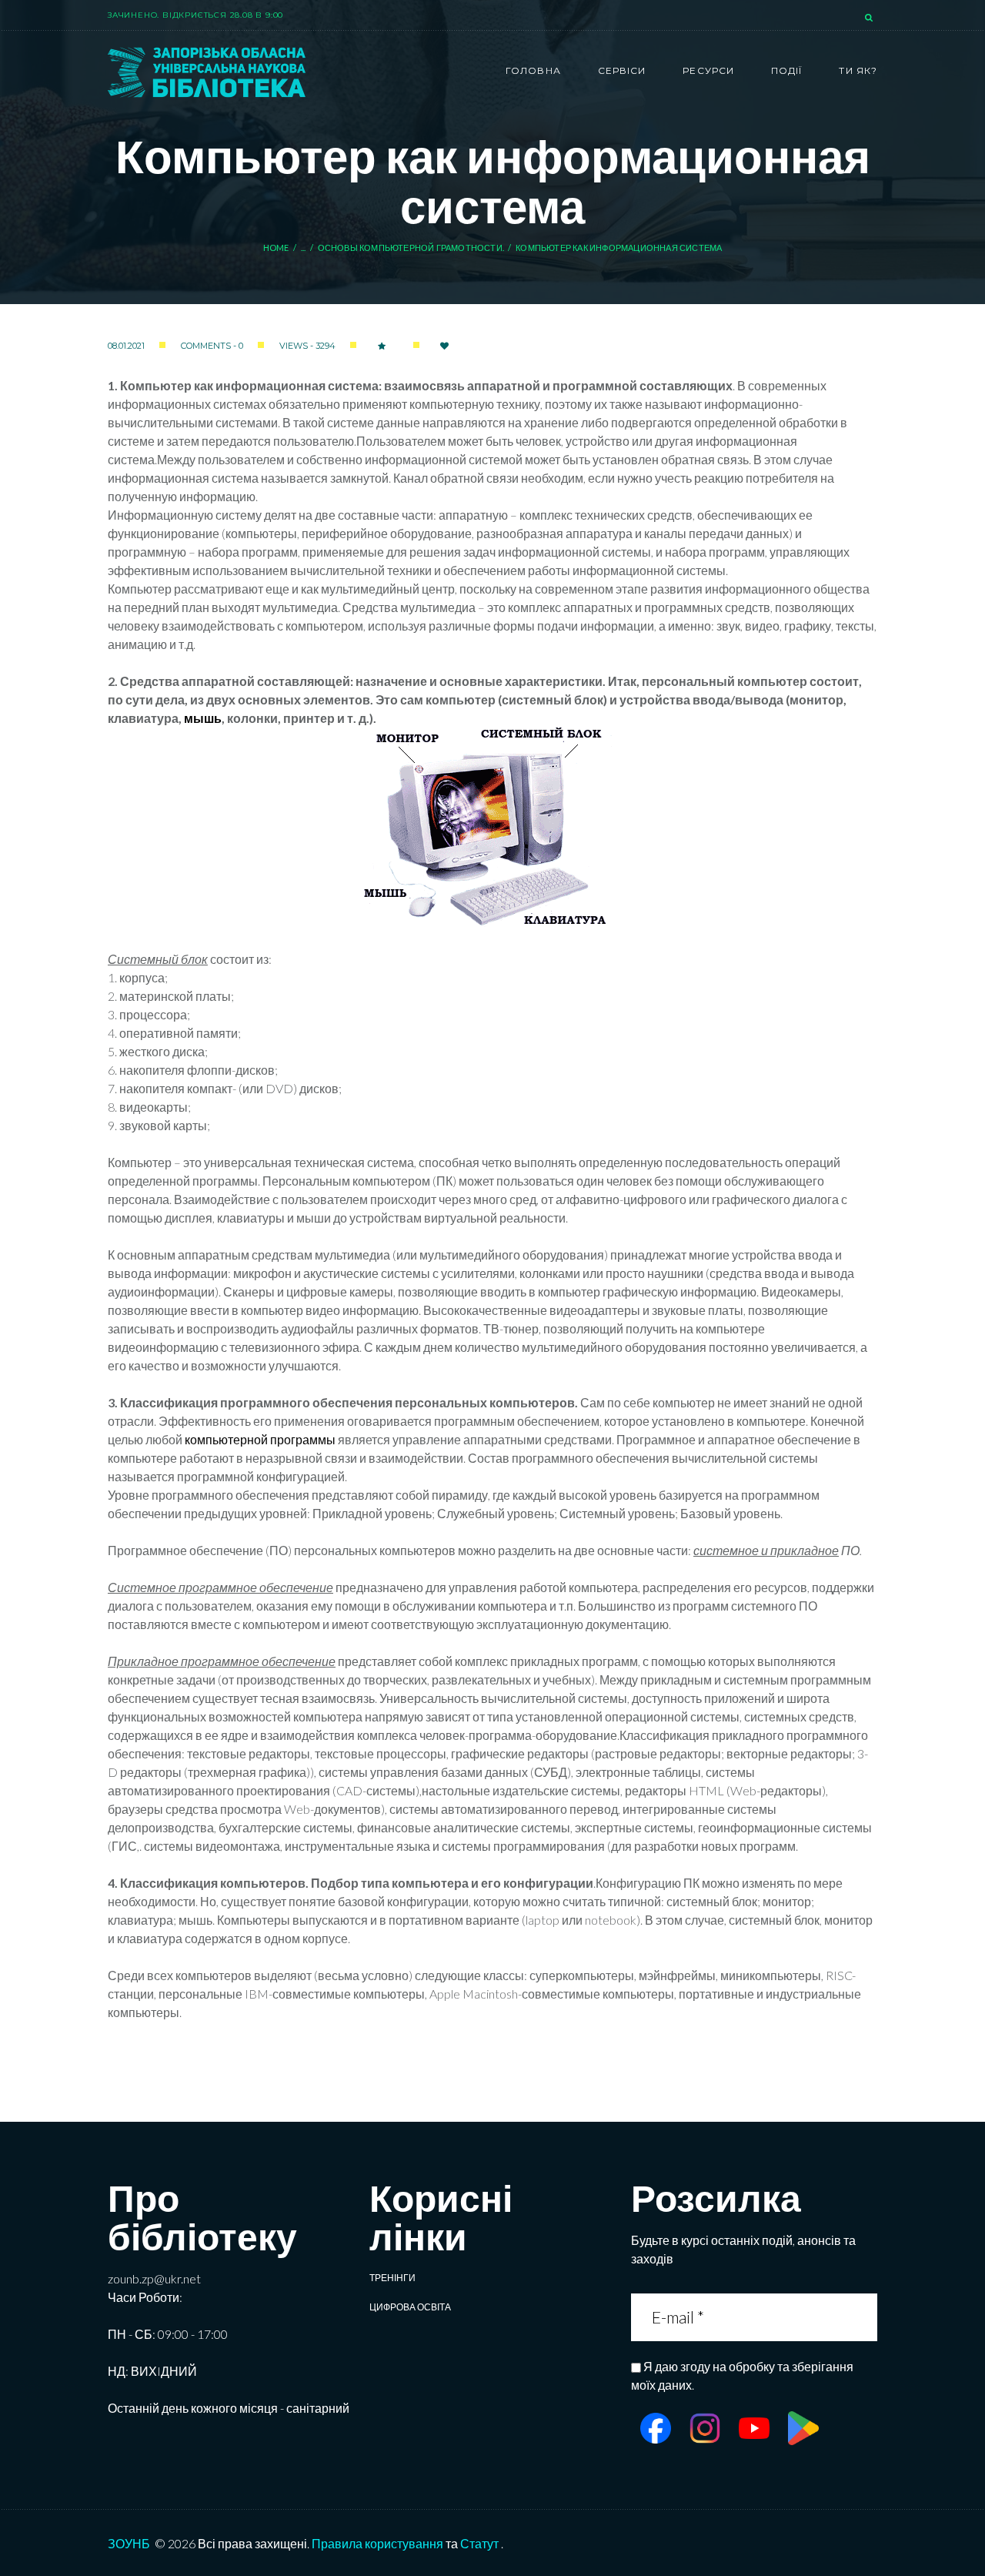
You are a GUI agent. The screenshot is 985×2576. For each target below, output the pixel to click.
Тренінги (392, 2278)
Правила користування (377, 2543)
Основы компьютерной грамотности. (411, 248)
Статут (479, 2543)
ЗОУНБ (129, 2543)
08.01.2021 (126, 346)
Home (276, 248)
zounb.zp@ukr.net (154, 2278)
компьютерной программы (260, 1439)
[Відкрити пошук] (870, 18)
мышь (203, 718)
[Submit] (865, 2317)
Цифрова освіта (410, 2307)
